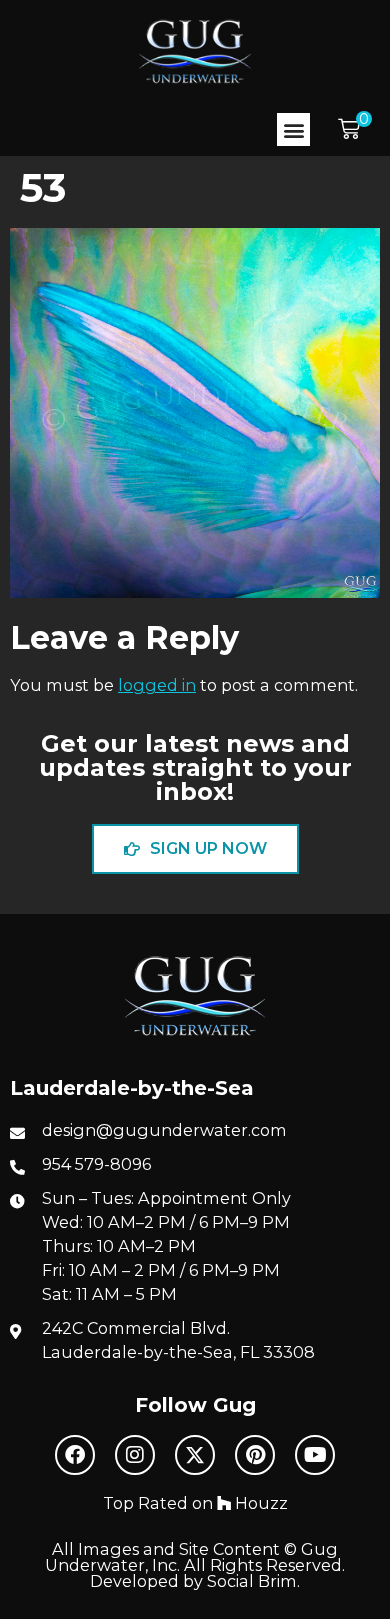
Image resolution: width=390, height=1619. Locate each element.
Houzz (259, 1503)
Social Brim (252, 1581)
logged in (157, 685)
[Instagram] (135, 1455)
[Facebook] (75, 1455)
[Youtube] (315, 1455)
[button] (293, 129)
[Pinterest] (255, 1455)
